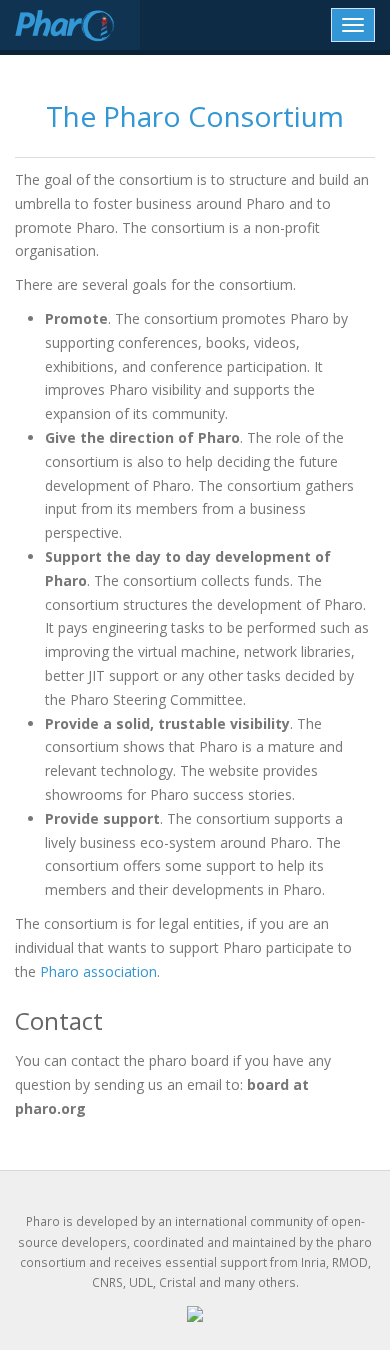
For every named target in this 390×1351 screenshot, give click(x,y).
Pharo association (98, 971)
